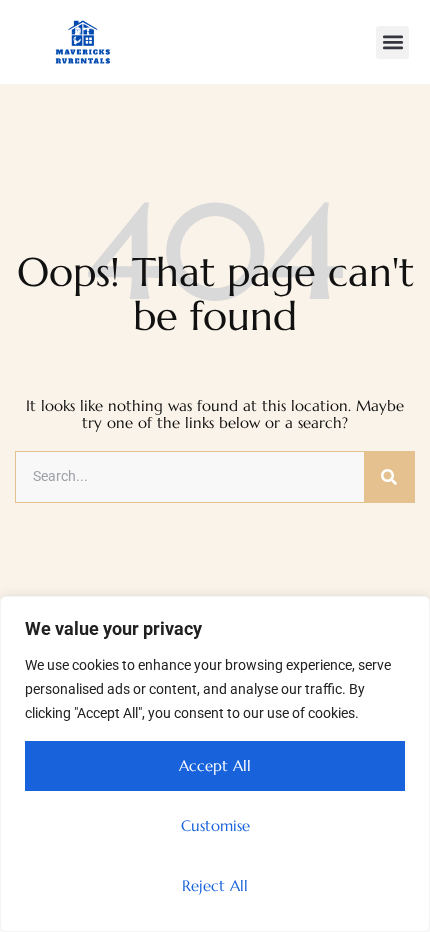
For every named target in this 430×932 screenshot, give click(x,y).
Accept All (215, 765)
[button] (392, 42)
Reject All (215, 885)
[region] (215, 764)
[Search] (389, 477)
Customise (215, 825)
